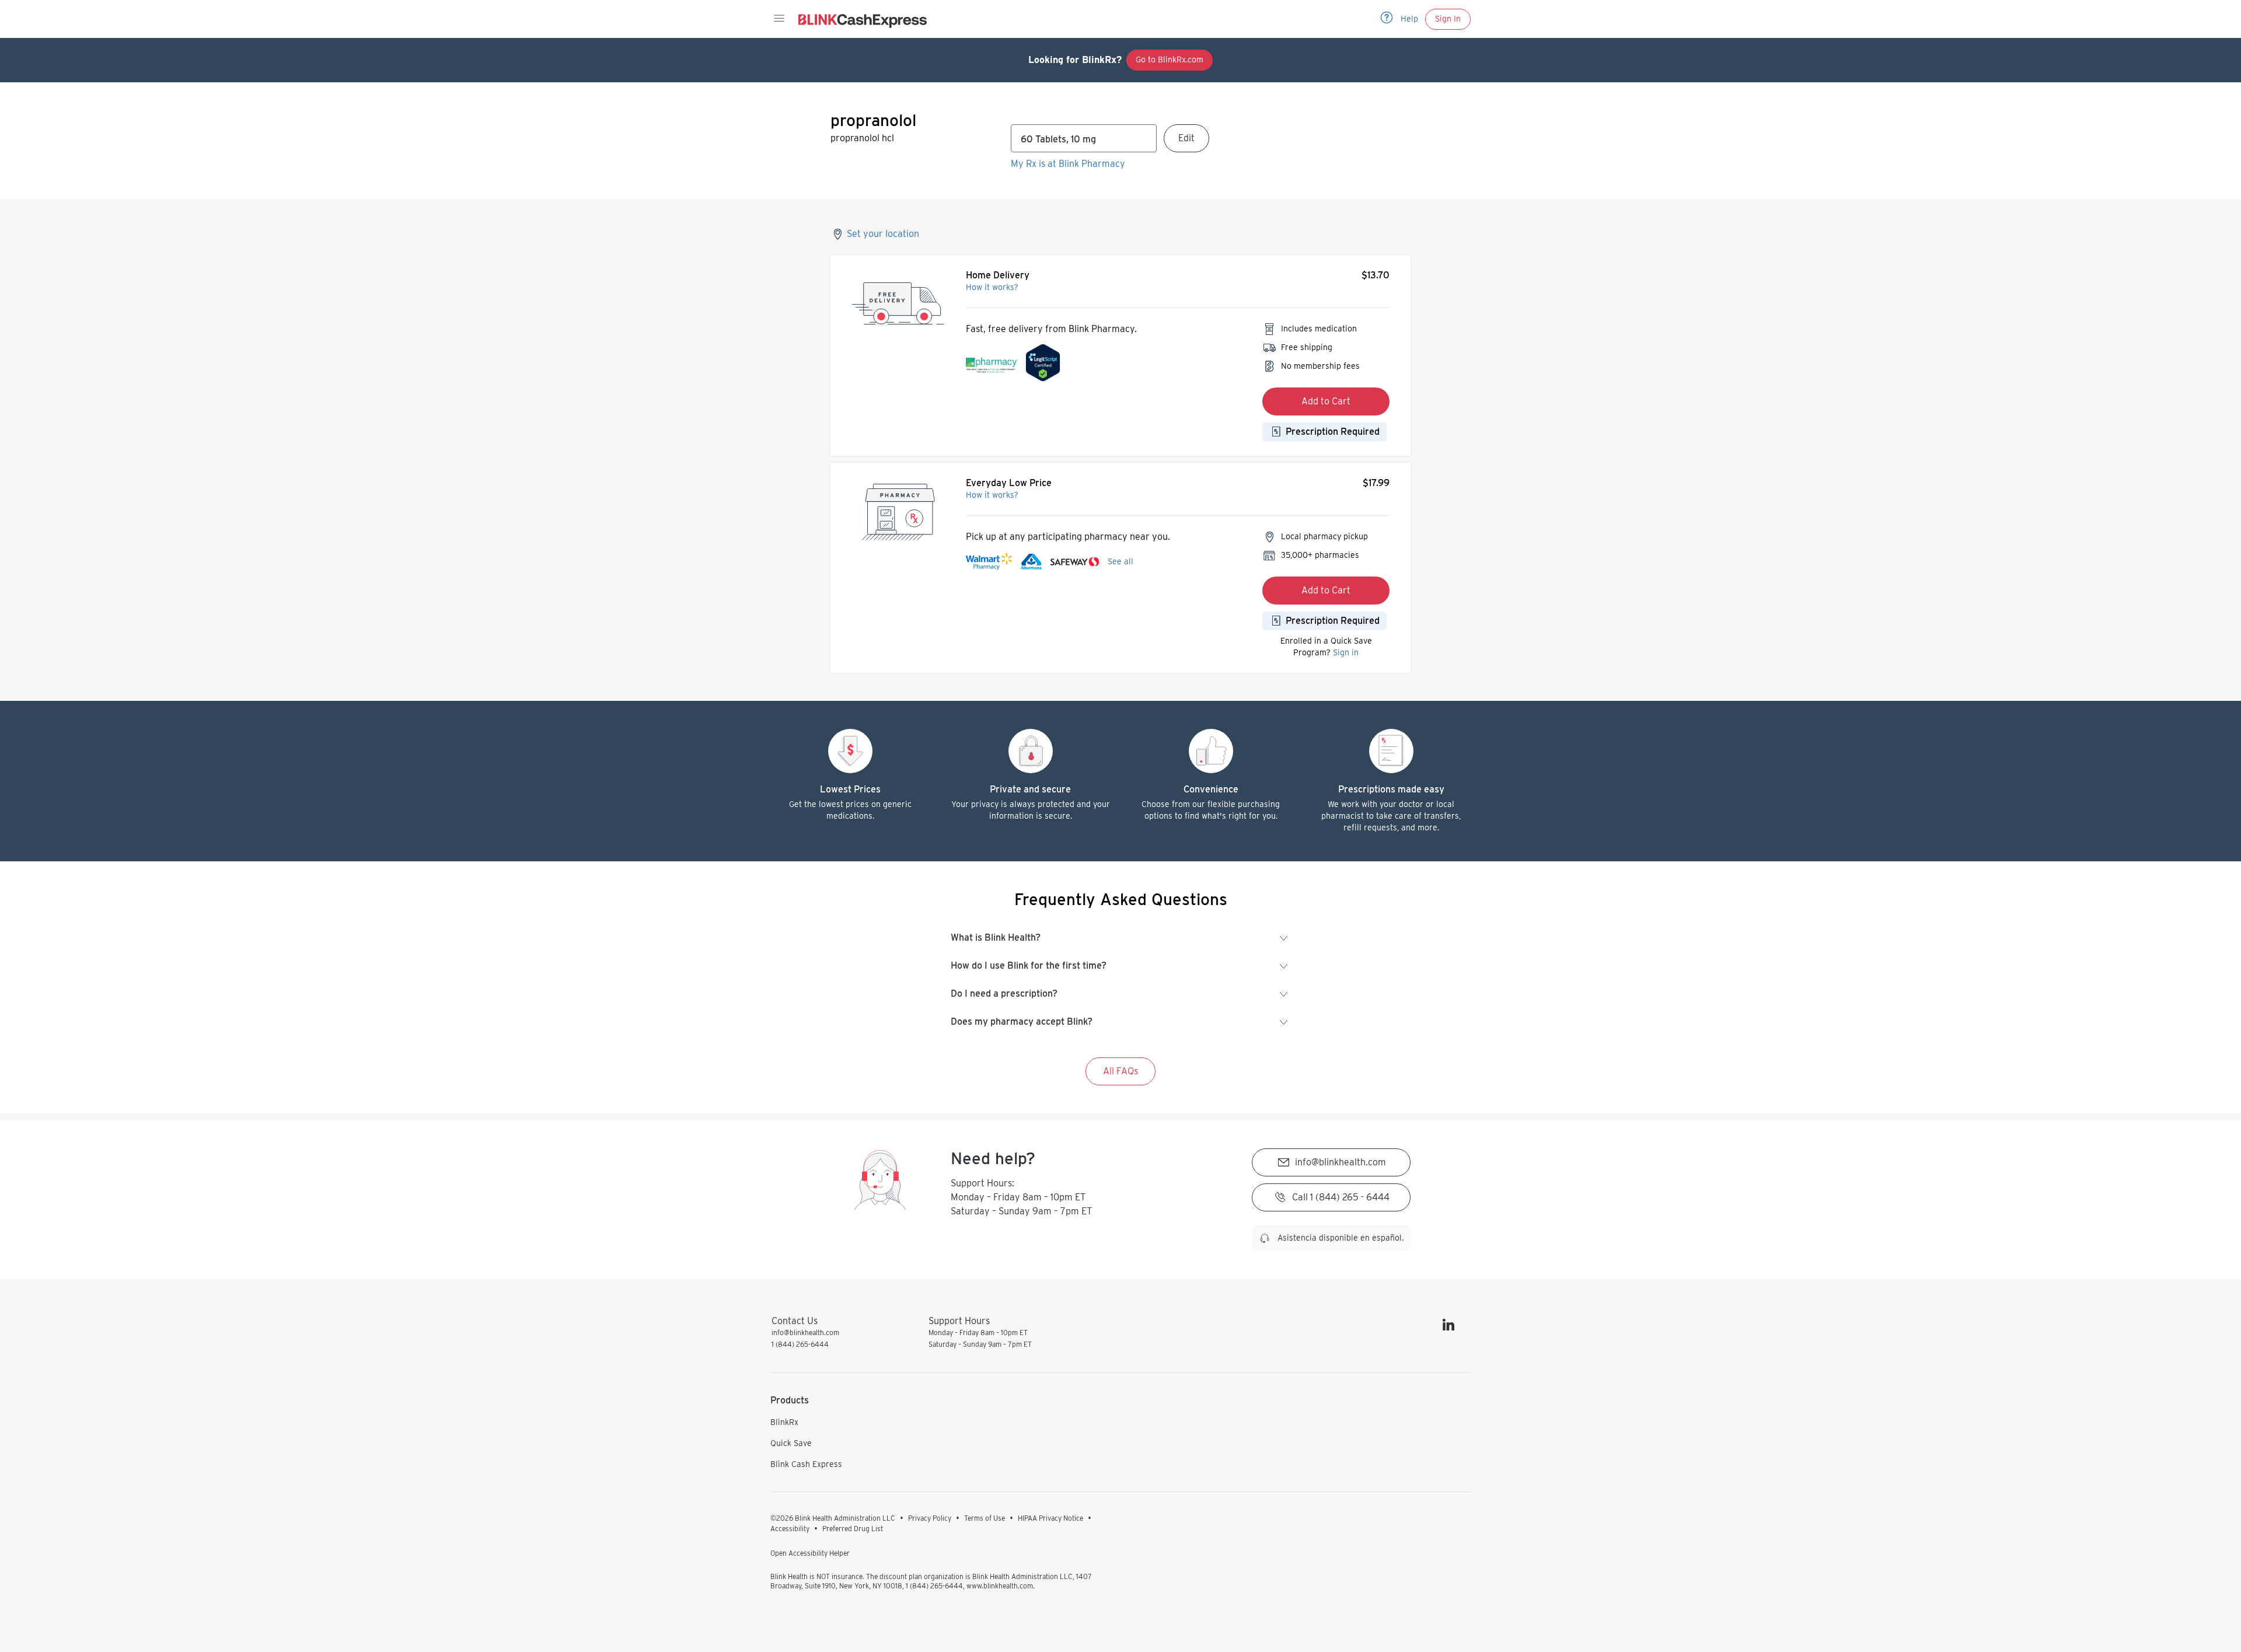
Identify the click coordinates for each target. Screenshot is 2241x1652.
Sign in (1346, 652)
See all (1120, 561)
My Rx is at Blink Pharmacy (1068, 164)
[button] (779, 19)
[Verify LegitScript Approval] (1043, 366)
